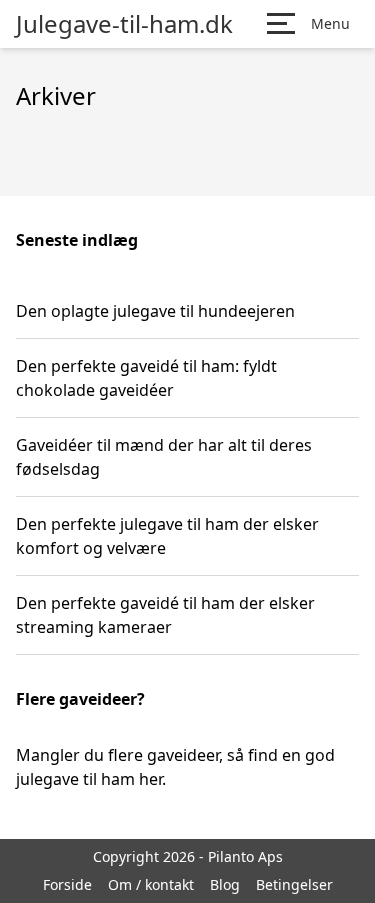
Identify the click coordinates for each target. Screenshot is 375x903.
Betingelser (294, 884)
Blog (225, 884)
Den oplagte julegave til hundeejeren (155, 311)
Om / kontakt (151, 884)
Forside (67, 884)
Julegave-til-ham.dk (124, 24)
